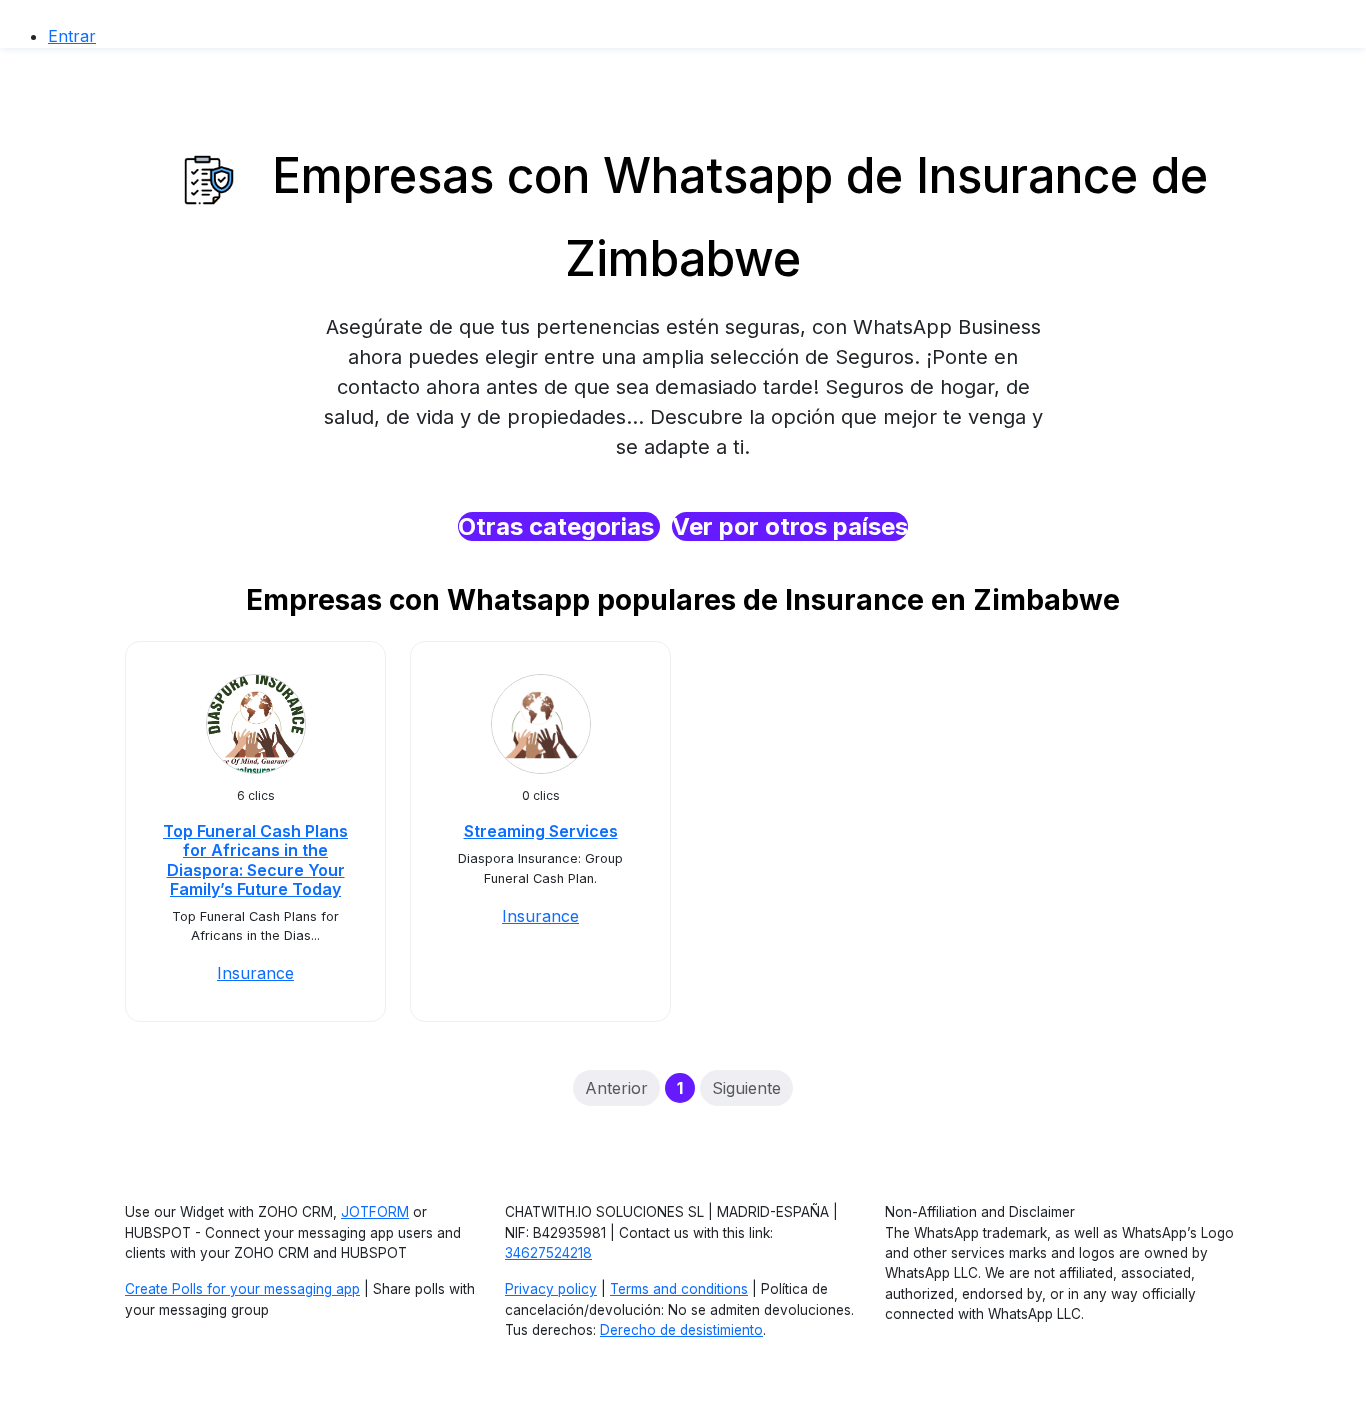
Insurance (255, 973)
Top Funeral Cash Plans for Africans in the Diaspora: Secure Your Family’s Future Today (255, 860)
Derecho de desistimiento (681, 1330)
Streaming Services (541, 831)
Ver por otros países (790, 526)
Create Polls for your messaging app (242, 1289)
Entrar (72, 36)
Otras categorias (559, 526)
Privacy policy (551, 1289)
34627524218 (548, 1253)
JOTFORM (375, 1212)
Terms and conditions (679, 1289)
